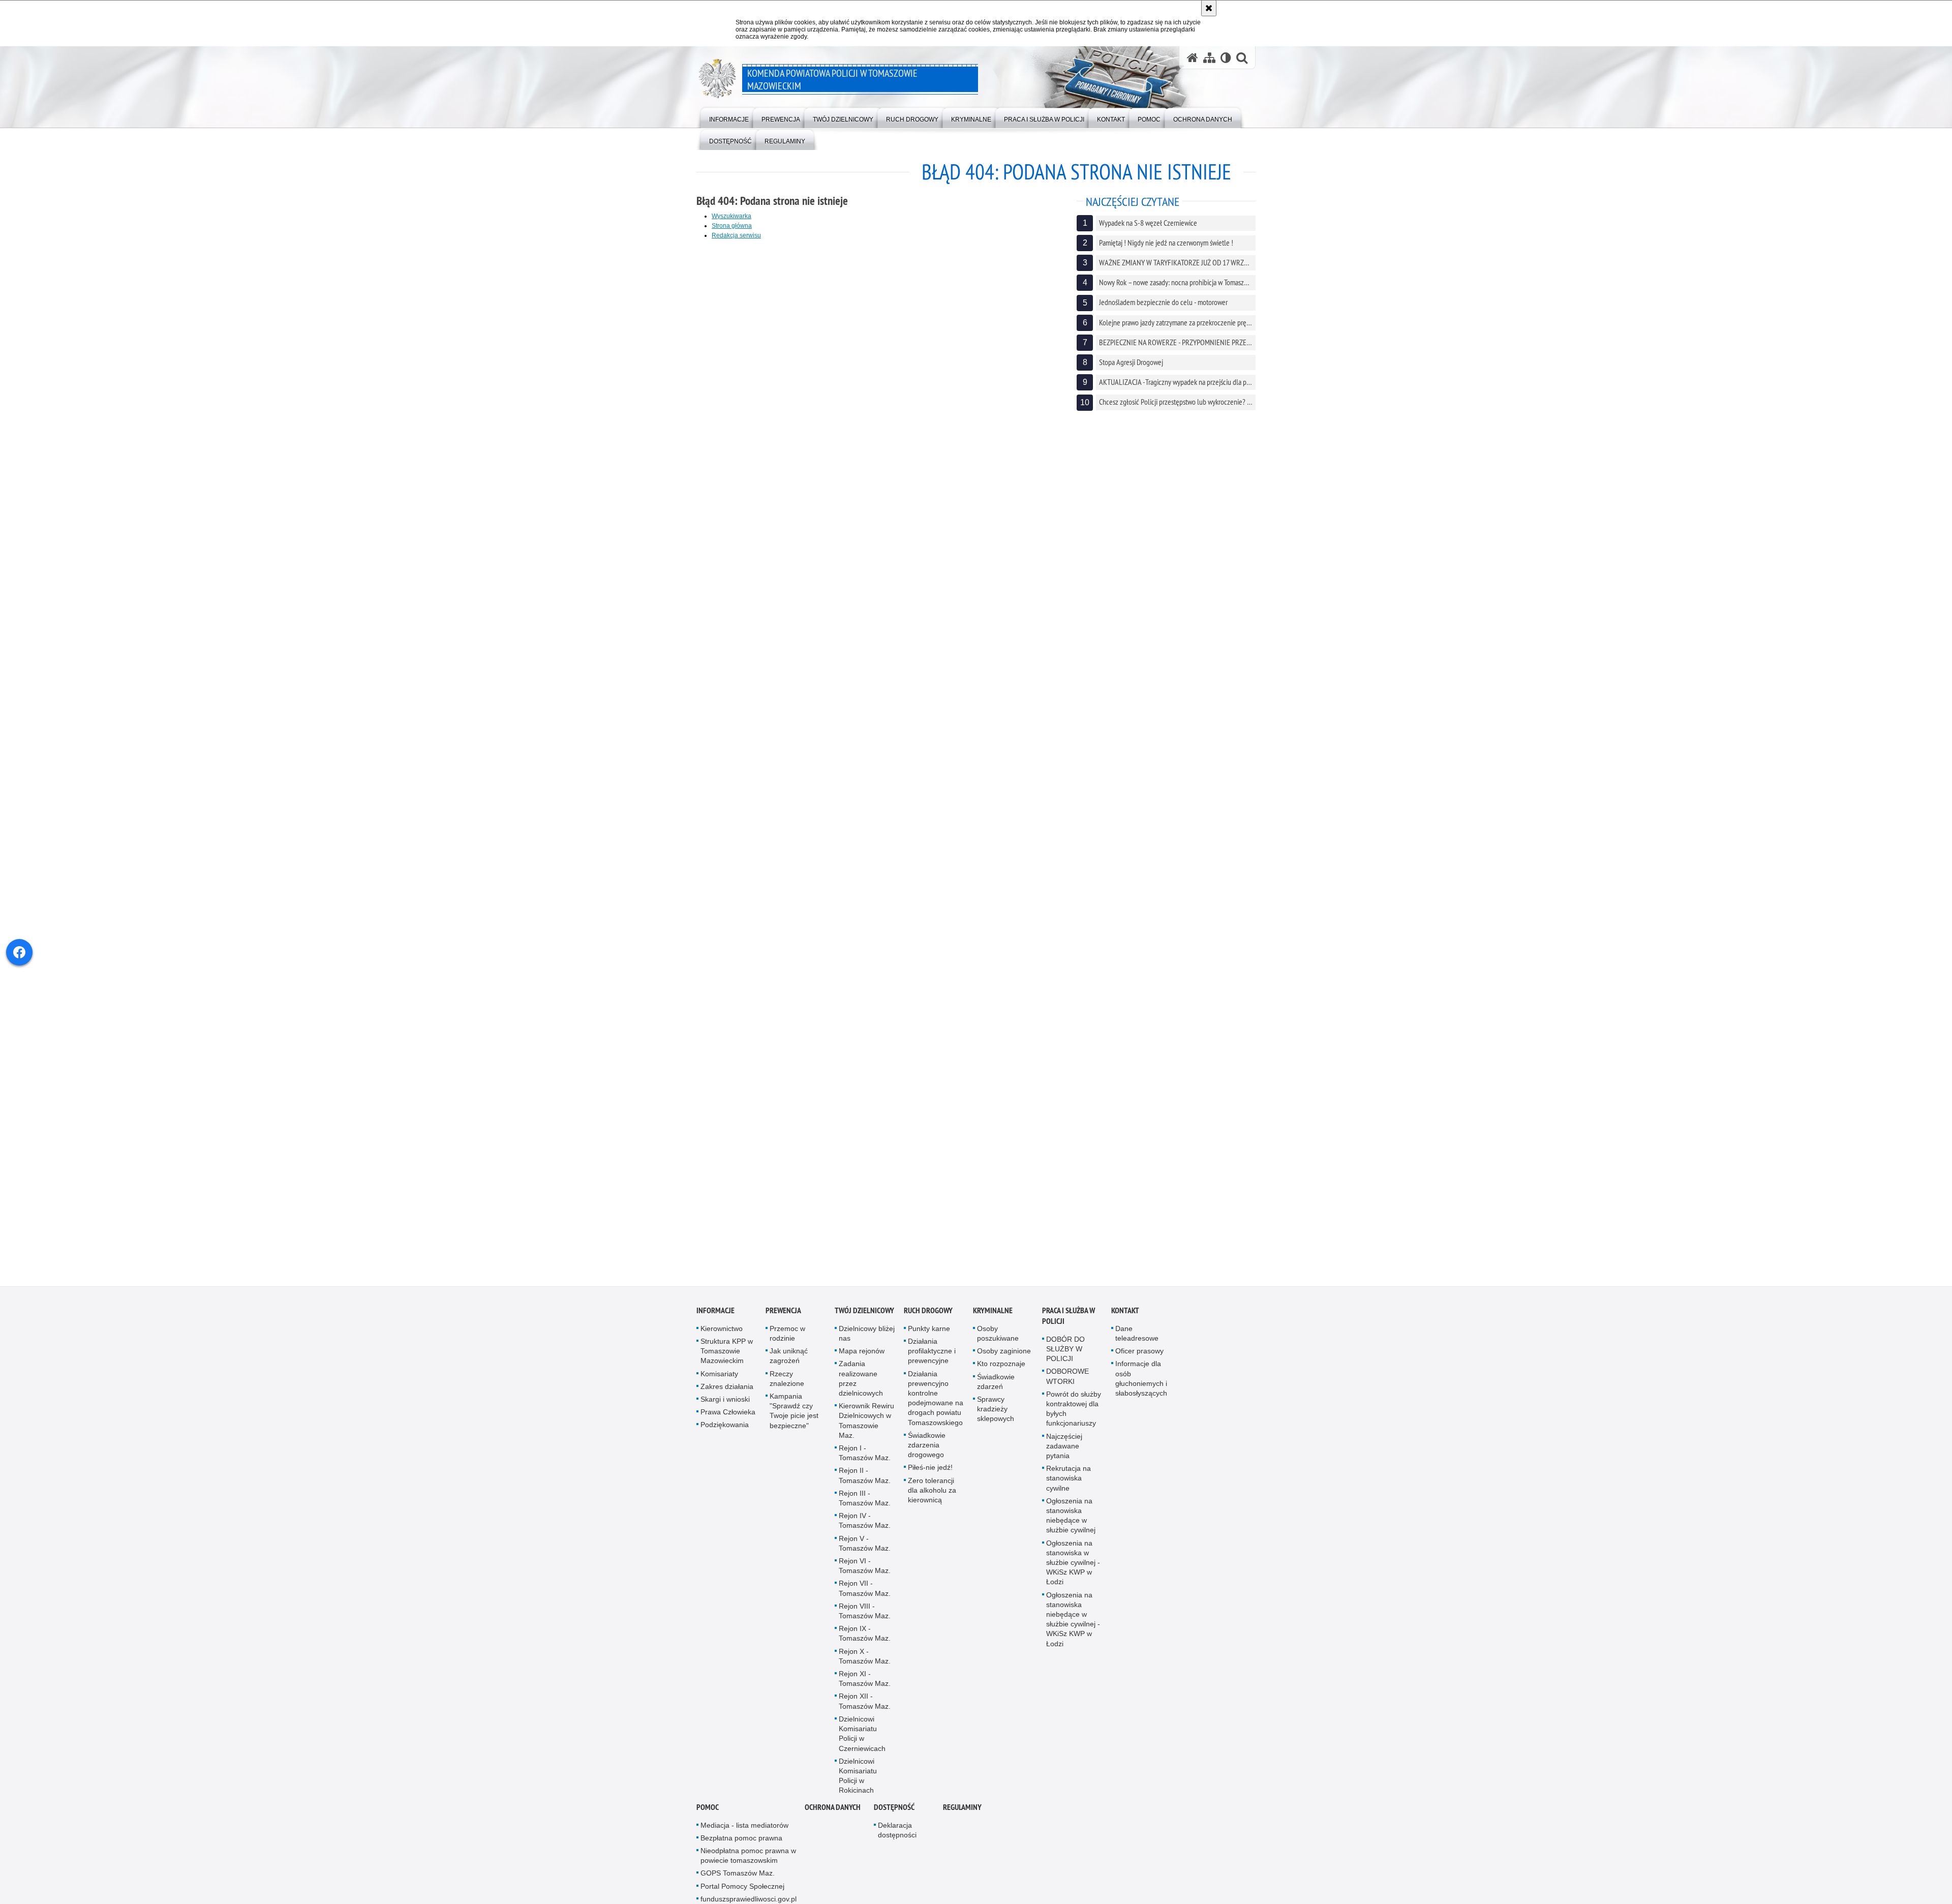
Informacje (715, 1310)
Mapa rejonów (862, 1351)
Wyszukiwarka (731, 216)
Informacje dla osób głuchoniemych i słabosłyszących (1141, 1379)
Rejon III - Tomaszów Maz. (865, 1498)
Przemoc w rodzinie (787, 1333)
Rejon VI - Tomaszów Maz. (865, 1566)
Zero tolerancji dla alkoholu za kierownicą (932, 1490)
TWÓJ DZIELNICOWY (864, 1310)
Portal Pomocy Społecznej (742, 1886)
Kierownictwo (722, 1328)
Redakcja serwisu (736, 235)
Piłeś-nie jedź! (930, 1468)
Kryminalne (993, 1310)
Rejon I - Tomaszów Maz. (865, 1453)
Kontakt (1125, 1310)
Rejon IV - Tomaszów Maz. (865, 1520)
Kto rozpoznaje (1001, 1364)
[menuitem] (729, 117)
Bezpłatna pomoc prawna (741, 1838)
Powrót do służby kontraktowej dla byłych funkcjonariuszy (1074, 1409)
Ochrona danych (833, 1807)
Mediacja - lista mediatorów (744, 1825)
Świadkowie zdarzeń (996, 1382)
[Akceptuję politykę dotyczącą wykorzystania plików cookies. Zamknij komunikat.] (1209, 8)
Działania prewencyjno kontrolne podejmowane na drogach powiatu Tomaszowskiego (936, 1398)
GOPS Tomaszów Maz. (738, 1873)
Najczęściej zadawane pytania (1064, 1446)
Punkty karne (929, 1328)
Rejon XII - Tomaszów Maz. (865, 1701)
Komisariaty (719, 1374)
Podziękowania (725, 1425)
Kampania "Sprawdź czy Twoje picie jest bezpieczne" (794, 1411)
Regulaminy (962, 1807)
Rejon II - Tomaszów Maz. (865, 1476)
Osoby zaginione (1004, 1351)
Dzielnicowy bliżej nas (867, 1333)
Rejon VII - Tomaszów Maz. (865, 1589)
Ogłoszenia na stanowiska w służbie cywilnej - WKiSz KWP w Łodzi (1073, 1563)
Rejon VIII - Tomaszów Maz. (865, 1611)
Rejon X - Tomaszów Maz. (865, 1656)
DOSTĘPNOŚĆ (894, 1807)
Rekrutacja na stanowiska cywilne (1069, 1478)
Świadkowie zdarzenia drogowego (927, 1445)
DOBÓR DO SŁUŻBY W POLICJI (1065, 1349)
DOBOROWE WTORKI (1067, 1377)
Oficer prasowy (1139, 1351)
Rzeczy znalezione (787, 1379)
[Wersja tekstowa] (1226, 58)
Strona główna (732, 226)
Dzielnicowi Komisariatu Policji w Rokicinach (858, 1776)
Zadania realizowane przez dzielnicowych (861, 1379)
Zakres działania (727, 1386)
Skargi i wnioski (725, 1399)
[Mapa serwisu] (1209, 58)
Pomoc (708, 1807)
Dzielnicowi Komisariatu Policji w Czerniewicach (862, 1734)
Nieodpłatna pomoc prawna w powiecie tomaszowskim (748, 1855)
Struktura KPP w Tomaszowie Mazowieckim (727, 1351)
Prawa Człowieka (728, 1412)
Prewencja (783, 1310)
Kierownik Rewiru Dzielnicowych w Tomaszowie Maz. (866, 1421)
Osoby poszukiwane (998, 1333)
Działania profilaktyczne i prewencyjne (932, 1351)
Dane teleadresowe (1137, 1333)
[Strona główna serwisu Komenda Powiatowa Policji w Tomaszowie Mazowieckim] (1193, 58)
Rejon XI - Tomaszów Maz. (865, 1679)
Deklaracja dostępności (897, 1830)
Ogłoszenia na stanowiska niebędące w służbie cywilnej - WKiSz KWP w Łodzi (1073, 1619)
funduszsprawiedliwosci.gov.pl (749, 1899)
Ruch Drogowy (928, 1310)
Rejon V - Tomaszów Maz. (865, 1543)
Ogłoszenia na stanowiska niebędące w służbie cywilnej (1071, 1516)
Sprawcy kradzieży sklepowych (996, 1409)
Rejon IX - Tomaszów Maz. (865, 1633)
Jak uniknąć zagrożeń (789, 1356)
